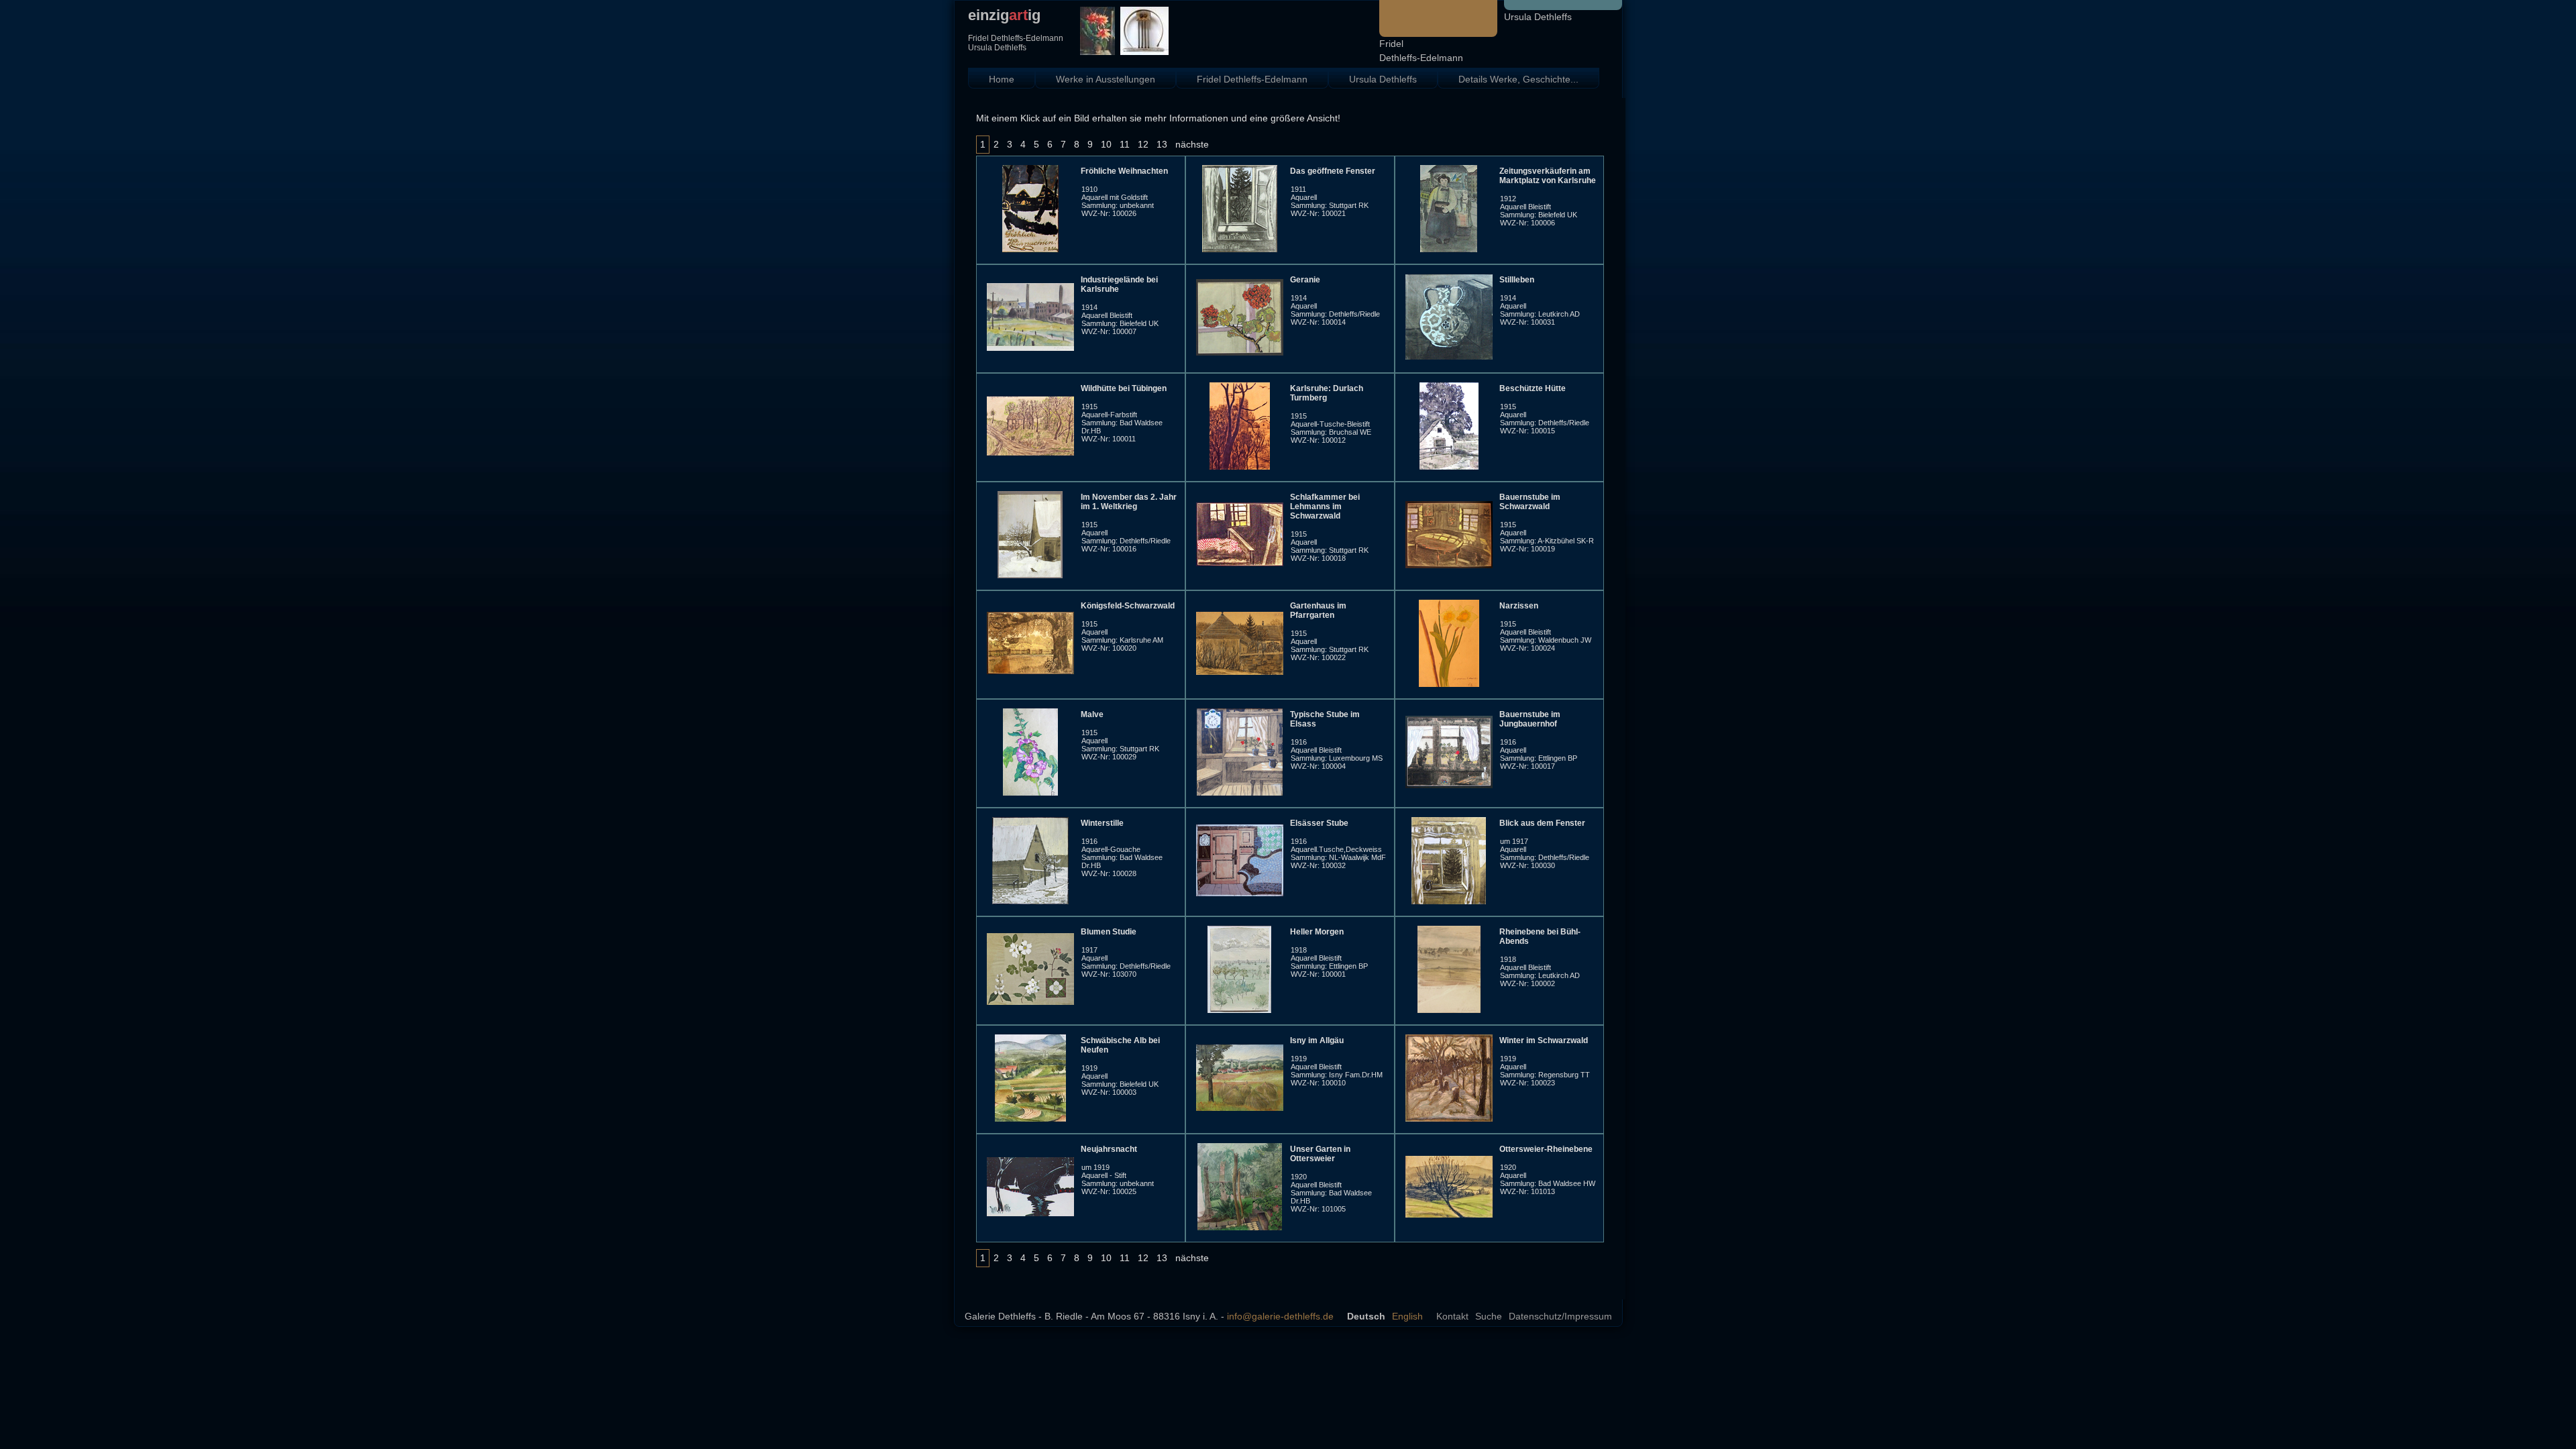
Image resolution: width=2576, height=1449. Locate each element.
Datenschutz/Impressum (1560, 1316)
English (1407, 1316)
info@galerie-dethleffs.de (1280, 1316)
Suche (1489, 1316)
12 (1143, 144)
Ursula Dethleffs (1538, 17)
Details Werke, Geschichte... (1518, 79)
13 (1162, 144)
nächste (1192, 144)
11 (1125, 144)
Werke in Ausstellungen (1106, 79)
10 (1106, 144)
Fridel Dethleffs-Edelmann (1252, 79)
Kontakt (1452, 1316)
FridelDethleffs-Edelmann (1421, 51)
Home (1002, 79)
